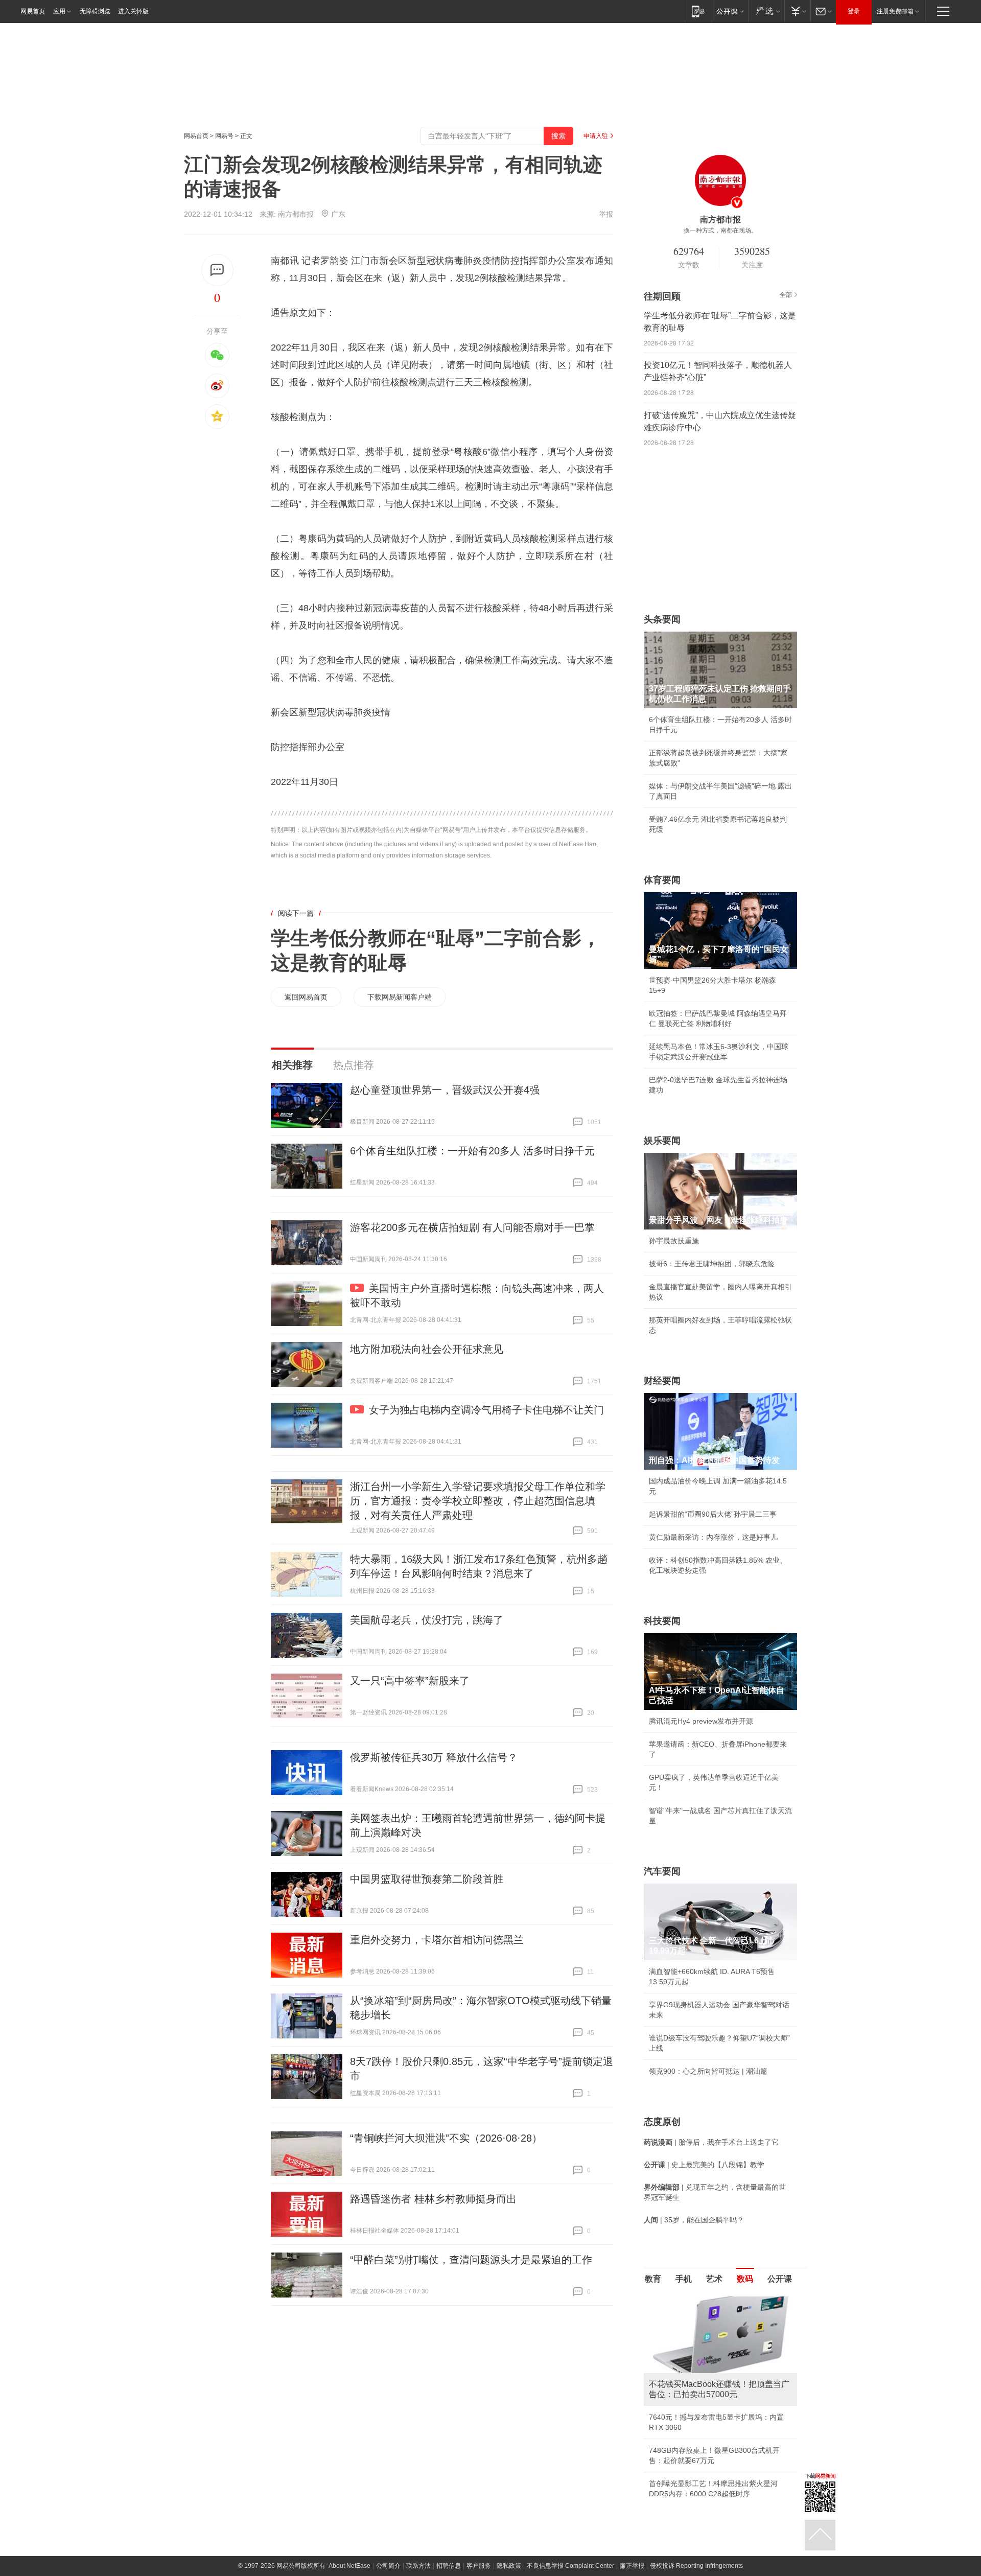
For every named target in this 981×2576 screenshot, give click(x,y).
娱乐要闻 (662, 1141)
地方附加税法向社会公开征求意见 (427, 1349)
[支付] (797, 11)
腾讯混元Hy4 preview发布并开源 (701, 1721)
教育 (653, 2279)
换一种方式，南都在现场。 (720, 230)
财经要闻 (662, 1381)
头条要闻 (662, 619)
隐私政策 (509, 2566)
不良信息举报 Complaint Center (570, 2566)
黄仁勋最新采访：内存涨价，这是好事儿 (713, 1537)
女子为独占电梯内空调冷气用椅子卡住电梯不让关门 (486, 1410)
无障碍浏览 (95, 11)
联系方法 (418, 2566)
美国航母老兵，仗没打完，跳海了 (427, 1620)
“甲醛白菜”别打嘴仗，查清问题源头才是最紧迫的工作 (471, 2260)
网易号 (224, 136)
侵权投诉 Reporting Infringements (696, 2566)
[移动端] (698, 11)
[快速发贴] (217, 270)
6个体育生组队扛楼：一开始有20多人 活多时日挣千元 (472, 1151)
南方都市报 (296, 214)
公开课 (780, 2279)
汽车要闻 (662, 1871)
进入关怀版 (133, 11)
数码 (745, 2279)
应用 (59, 11)
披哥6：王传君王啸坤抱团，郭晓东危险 (712, 1264)
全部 (786, 295)
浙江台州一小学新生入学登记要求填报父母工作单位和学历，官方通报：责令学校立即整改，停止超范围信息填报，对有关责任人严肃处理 (478, 1501)
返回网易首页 (306, 997)
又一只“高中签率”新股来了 (410, 1681)
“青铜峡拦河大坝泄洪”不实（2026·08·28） (446, 2138)
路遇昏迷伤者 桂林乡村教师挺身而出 (433, 2199)
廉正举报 (632, 2566)
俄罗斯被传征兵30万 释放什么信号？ (434, 1757)
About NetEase (349, 2566)
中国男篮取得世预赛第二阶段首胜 (427, 1879)
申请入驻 (596, 136)
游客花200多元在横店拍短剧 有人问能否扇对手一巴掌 (472, 1227)
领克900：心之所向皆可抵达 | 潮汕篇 (708, 2071)
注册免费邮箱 (895, 11)
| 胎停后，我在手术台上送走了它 (711, 2142)
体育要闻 (662, 880)
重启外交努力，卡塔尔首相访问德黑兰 (437, 1940)
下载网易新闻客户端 (400, 997)
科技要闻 (662, 1621)
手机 (684, 2279)
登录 (854, 11)
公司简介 (388, 2566)
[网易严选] (766, 11)
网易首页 (33, 11)
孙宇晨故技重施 (674, 1241)
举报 (606, 214)
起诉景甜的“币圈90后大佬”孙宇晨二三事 (713, 1514)
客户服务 (479, 2566)
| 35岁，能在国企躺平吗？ (694, 2220)
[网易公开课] (730, 11)
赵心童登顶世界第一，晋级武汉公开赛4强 (445, 1090)
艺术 (714, 2279)
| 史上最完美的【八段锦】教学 (704, 2165)
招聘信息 (449, 2566)
